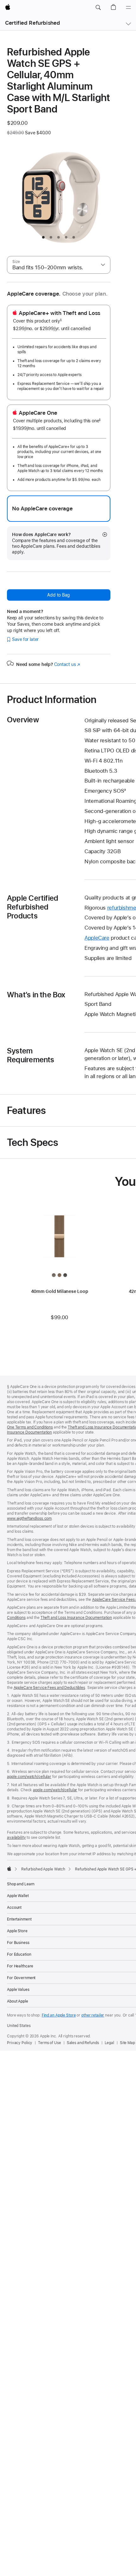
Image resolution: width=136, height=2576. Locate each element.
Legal (109, 2043)
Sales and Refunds (83, 2043)
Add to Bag (59, 595)
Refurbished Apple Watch (43, 1869)
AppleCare (97, 938)
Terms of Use (49, 2043)
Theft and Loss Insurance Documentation (76, 1618)
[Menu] (128, 8)
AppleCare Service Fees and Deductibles (49, 1688)
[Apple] (9, 1869)
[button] (98, 8)
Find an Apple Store (59, 2015)
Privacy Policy (20, 2043)
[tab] (43, 237)
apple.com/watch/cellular (29, 1777)
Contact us (67, 664)
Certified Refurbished (32, 23)
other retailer (93, 2015)
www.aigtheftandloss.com (29, 1518)
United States (19, 2026)
